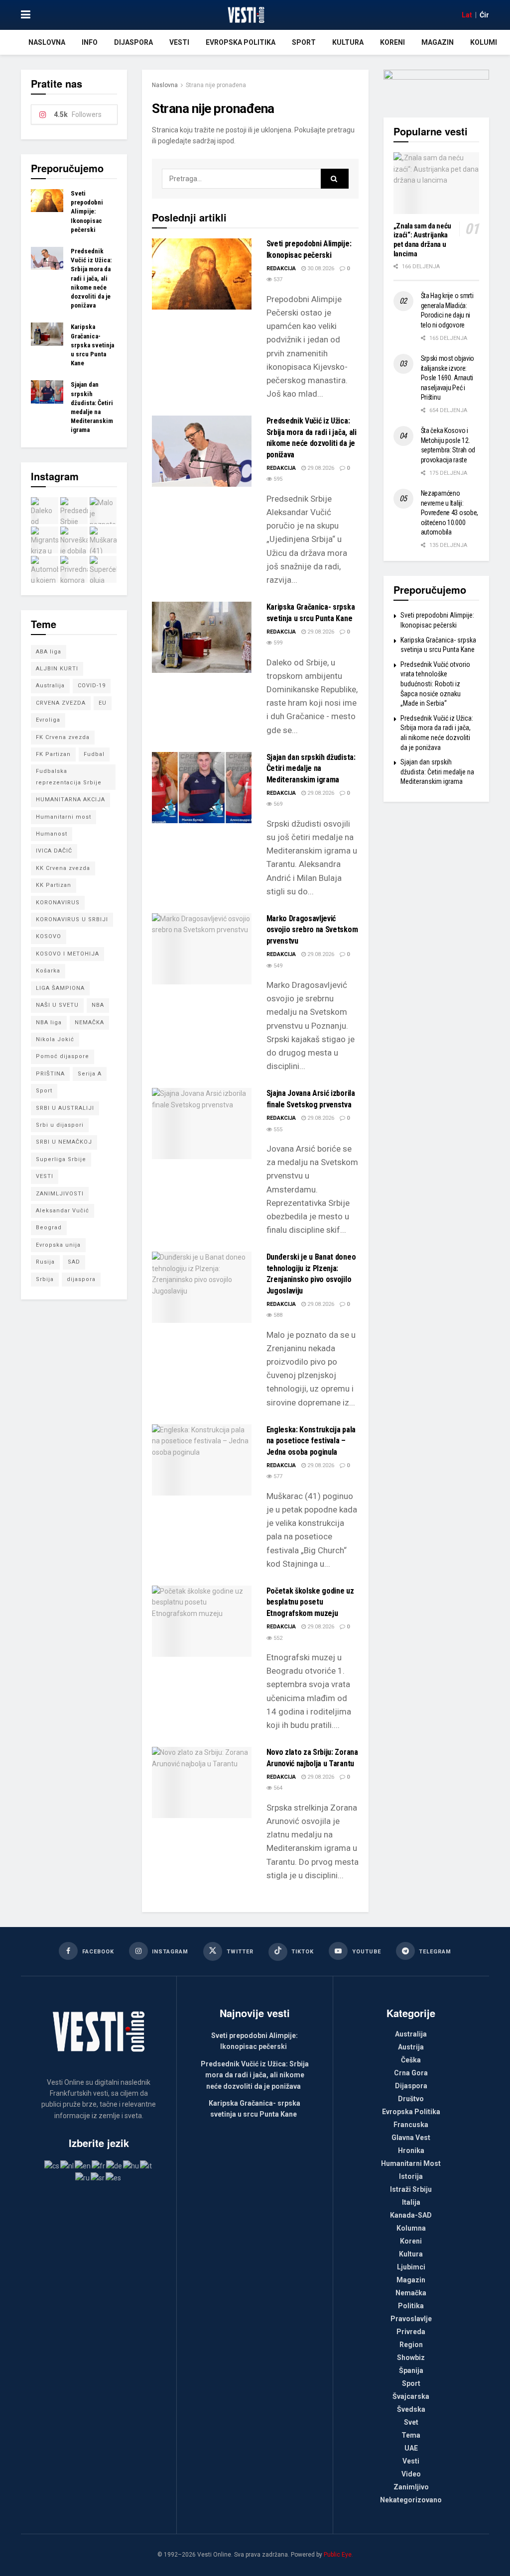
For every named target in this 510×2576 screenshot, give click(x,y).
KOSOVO (49, 936)
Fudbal (94, 754)
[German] (115, 2165)
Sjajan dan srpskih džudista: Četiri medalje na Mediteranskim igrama (311, 768)
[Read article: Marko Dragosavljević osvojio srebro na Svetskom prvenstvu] (202, 949)
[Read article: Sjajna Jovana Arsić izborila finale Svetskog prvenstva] (202, 1124)
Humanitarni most (64, 817)
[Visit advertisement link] (437, 86)
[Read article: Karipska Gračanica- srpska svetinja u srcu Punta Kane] (202, 637)
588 (277, 1315)
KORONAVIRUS (58, 903)
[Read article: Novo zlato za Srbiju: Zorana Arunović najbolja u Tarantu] (202, 1782)
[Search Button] (335, 179)
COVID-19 (92, 686)
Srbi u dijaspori (60, 1125)
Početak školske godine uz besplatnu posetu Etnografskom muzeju (310, 1602)
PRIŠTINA (50, 1074)
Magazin (438, 42)
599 (277, 643)
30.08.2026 (320, 268)
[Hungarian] (131, 2165)
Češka (411, 2060)
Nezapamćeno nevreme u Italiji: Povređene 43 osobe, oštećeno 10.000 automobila (450, 513)
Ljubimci (411, 2267)
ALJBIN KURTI (57, 669)
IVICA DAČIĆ (54, 851)
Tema (411, 2435)
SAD (74, 1262)
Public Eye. (338, 2555)
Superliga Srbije (61, 1159)
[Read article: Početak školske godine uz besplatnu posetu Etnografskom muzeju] (202, 1621)
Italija (411, 2202)
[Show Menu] (26, 15)
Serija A (90, 1074)
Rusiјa (45, 1262)
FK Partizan (53, 754)
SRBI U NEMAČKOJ (64, 1142)
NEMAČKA (89, 1022)
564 (277, 1788)
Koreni (392, 42)
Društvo (411, 2099)
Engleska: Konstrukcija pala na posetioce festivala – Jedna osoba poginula (311, 1441)
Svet (411, 2422)
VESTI (45, 1176)
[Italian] (146, 2165)
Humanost (52, 834)
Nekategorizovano (411, 2500)
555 (277, 1129)
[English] (83, 2165)
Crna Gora (411, 2073)
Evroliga (48, 720)
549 (277, 966)
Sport (304, 42)
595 (277, 479)
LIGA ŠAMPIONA (60, 988)
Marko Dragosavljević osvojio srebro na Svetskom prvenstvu (312, 930)
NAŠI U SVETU (57, 1005)
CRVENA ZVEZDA (61, 703)
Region (411, 2345)
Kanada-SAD (411, 2215)
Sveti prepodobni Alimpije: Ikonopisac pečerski (87, 212)
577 (277, 1476)
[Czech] (52, 2165)
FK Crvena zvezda (63, 737)
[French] (99, 2165)
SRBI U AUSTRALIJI (65, 1108)
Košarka (48, 971)
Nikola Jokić (55, 1039)
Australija (50, 686)
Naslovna (47, 42)
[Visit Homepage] (246, 15)
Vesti (179, 42)
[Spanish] (114, 2177)
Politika (411, 2306)
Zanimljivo (411, 2487)
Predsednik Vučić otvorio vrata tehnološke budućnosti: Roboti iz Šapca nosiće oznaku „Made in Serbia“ (435, 684)
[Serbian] (98, 2177)
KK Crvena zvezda (63, 868)
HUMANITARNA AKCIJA (70, 800)
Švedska (411, 2409)
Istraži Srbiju (411, 2189)
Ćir (484, 15)
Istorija (411, 2176)
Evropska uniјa (58, 1245)
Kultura (348, 42)
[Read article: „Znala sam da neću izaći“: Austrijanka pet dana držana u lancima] (437, 183)
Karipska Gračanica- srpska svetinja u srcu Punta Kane (92, 345)
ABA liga (49, 652)
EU (103, 703)
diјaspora (81, 1279)
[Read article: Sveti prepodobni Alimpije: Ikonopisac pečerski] (202, 274)
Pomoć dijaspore (63, 1056)
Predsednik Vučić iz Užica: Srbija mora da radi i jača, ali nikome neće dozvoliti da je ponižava (91, 278)
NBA (98, 1005)
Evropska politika (241, 42)
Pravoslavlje (411, 2319)
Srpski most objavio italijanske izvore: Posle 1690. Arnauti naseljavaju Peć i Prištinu (448, 378)
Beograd (49, 1228)
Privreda (411, 2332)
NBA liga (49, 1022)
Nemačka (411, 2293)
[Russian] (83, 2177)
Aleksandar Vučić (63, 1211)
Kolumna (487, 42)
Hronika (411, 2150)
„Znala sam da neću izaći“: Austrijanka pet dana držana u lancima (423, 240)
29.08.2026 (320, 468)
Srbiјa (45, 1279)
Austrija (411, 2047)
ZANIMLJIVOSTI (60, 1194)
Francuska (411, 2125)
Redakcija (281, 268)
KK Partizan (54, 885)
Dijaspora (133, 42)
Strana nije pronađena (216, 85)
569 (277, 804)
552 (277, 1638)
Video (411, 2474)
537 (277, 279)
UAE (411, 2448)
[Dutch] (67, 2165)
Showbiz (411, 2358)
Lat (467, 15)
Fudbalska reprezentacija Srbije (69, 777)
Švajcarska (411, 2396)
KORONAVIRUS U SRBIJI (72, 919)
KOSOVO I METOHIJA (67, 954)
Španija (411, 2370)
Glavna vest (411, 2138)
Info (90, 42)
